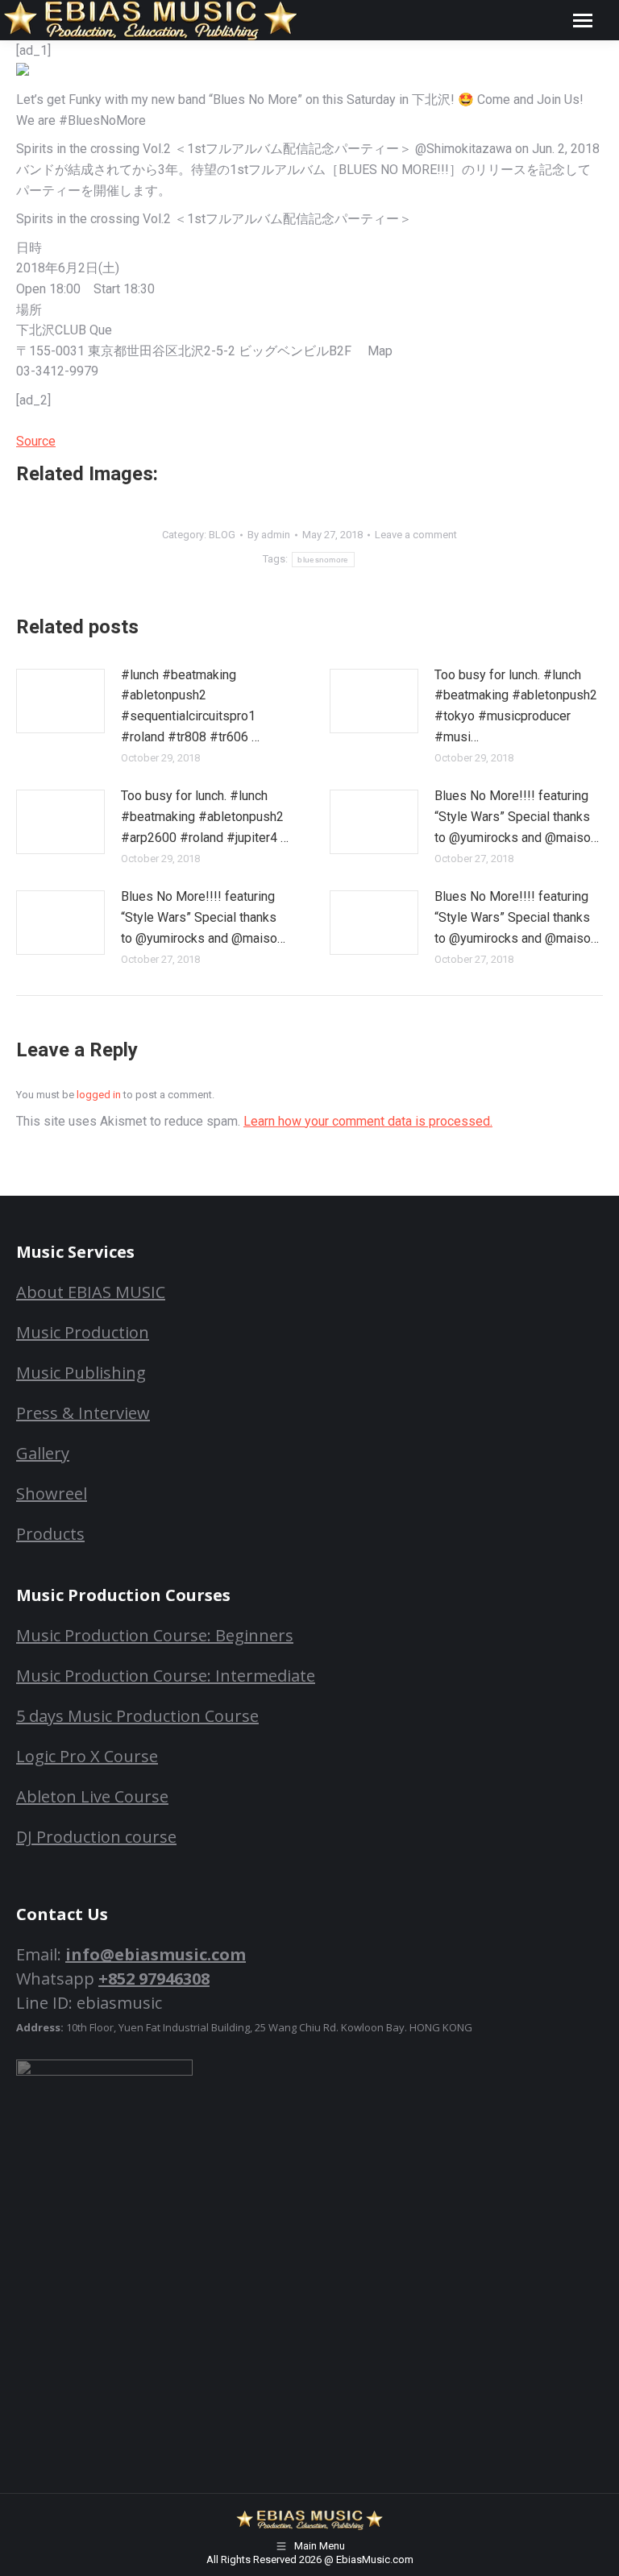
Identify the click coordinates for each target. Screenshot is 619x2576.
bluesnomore (323, 560)
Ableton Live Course (92, 1796)
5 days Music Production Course (137, 1716)
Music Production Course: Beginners (155, 1635)
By (269, 535)
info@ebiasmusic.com (156, 1954)
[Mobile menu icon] (583, 21)
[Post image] (60, 701)
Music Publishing (81, 1373)
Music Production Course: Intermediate (166, 1676)
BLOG (222, 535)
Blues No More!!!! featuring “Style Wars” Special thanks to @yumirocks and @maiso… (517, 816)
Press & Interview (83, 1413)
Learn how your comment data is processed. (368, 1121)
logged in (99, 1095)
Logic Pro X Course (87, 1756)
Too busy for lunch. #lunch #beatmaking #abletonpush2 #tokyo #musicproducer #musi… (516, 706)
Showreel (52, 1493)
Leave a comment (416, 535)
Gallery (43, 1453)
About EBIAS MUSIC (91, 1292)
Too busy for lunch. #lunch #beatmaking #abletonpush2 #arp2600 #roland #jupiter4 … (205, 816)
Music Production (83, 1332)
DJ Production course (96, 1837)
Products (50, 1534)
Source (36, 441)
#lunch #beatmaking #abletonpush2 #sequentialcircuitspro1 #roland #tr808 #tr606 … (190, 706)
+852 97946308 (154, 1979)
